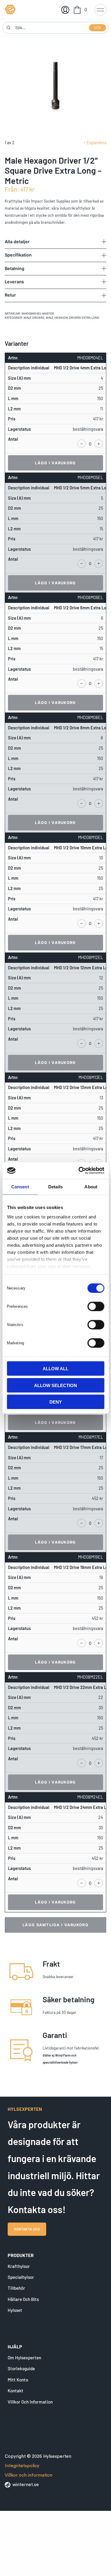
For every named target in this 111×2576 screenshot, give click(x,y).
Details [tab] (55, 1186)
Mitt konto (18, 2380)
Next (81, 87)
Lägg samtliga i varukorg (55, 1925)
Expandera (96, 143)
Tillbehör (16, 2288)
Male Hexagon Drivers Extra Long (73, 318)
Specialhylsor (21, 2277)
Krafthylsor (19, 2266)
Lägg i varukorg (55, 463)
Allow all (55, 1369)
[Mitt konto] (65, 9)
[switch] (96, 1306)
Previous (30, 87)
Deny (56, 1402)
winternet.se (26, 2485)
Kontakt (16, 2391)
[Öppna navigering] (100, 9)
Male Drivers (34, 318)
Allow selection (55, 1385)
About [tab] (91, 1186)
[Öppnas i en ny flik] (79, 1171)
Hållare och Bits (23, 2299)
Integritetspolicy (22, 2466)
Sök (98, 28)
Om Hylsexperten (24, 2358)
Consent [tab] (20, 1186)
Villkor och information (30, 2402)
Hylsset (15, 2310)
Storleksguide (21, 2368)
